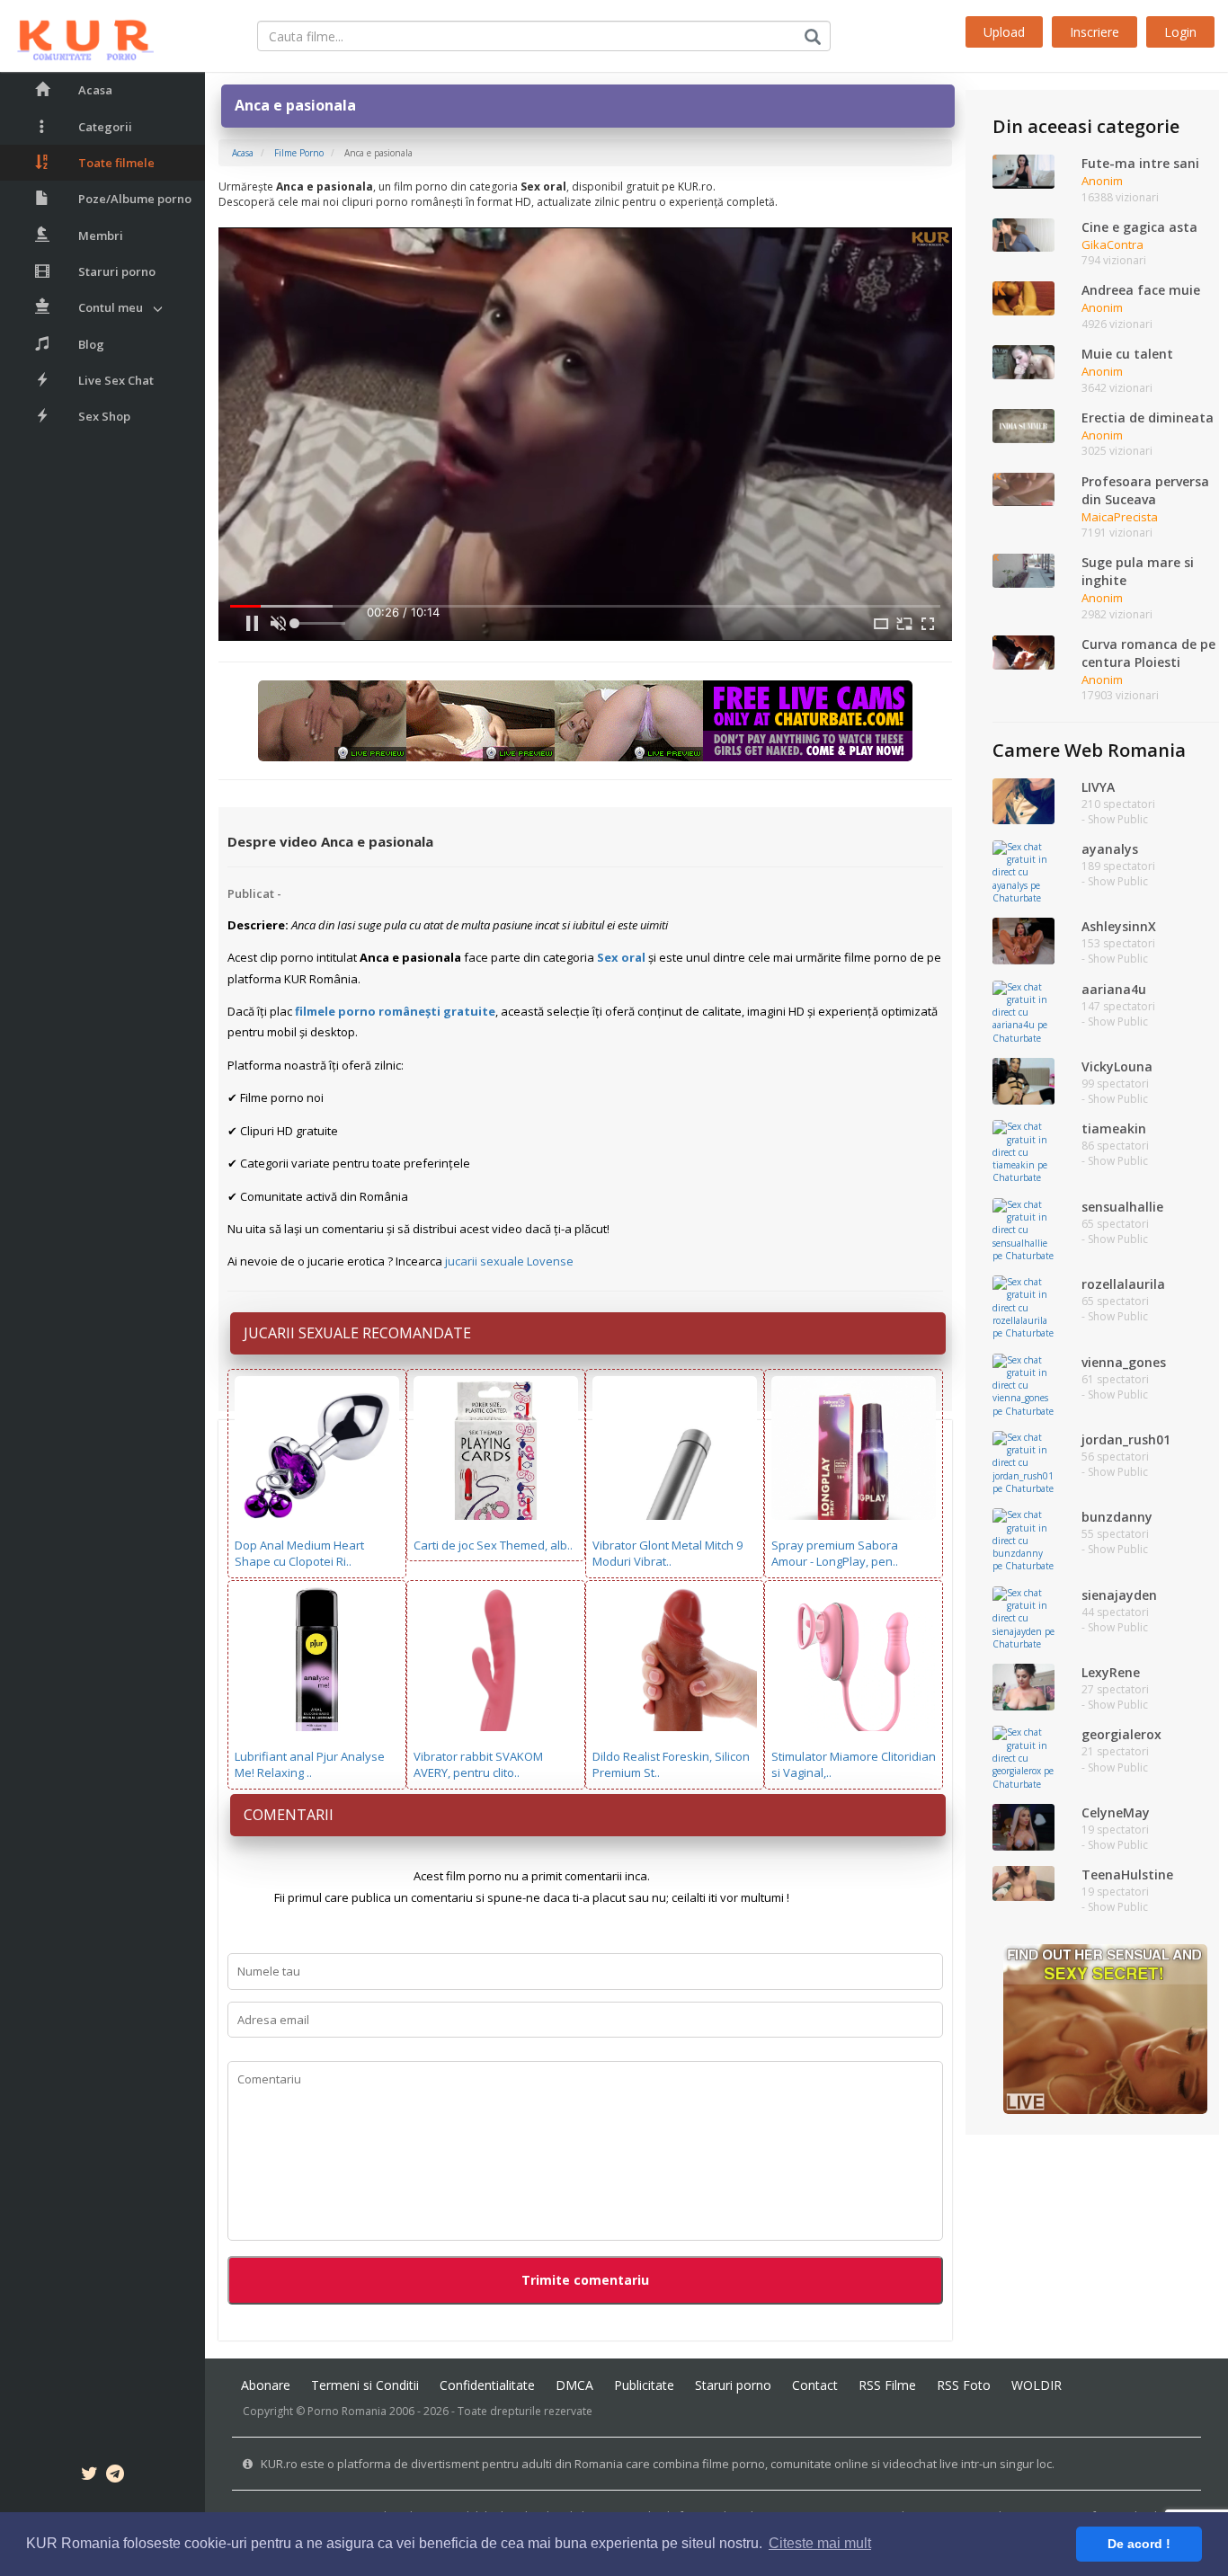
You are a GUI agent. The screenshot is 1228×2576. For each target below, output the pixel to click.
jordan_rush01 (1126, 1439)
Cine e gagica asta (1139, 227)
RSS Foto (964, 2385)
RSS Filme (887, 2385)
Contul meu (111, 307)
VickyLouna (1117, 1066)
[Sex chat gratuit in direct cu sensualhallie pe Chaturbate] (1023, 1229)
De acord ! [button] (1139, 2544)
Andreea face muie (1141, 290)
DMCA (574, 2385)
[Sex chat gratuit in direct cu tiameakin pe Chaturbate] (1023, 1151)
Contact (815, 2385)
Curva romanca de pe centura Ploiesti (1148, 653)
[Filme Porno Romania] (77, 36)
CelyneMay (1116, 1812)
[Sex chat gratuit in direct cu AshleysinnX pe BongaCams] (1023, 940)
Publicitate (644, 2385)
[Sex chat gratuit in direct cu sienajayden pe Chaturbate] (1023, 1617)
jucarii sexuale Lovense (509, 1261)
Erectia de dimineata (1148, 417)
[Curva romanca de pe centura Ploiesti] (1023, 651)
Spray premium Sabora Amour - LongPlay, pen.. (835, 1554)
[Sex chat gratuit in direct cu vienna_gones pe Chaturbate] (1023, 1384)
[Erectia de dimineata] (1023, 424)
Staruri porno (117, 271)
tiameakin (1114, 1128)
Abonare (266, 2385)
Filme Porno (299, 153)
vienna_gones (1124, 1362)
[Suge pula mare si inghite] (1023, 570)
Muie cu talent (1127, 354)
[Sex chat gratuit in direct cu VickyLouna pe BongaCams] (1023, 1080)
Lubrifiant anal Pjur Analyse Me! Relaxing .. (310, 1765)
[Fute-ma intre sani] (1023, 171)
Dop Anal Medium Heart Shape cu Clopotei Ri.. (299, 1554)
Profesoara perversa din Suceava (1145, 490)
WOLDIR (1037, 2385)
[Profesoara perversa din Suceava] (1023, 488)
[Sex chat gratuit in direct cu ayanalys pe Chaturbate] (1023, 871)
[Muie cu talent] (1023, 361)
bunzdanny (1117, 1517)
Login (1180, 32)
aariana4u (1114, 989)
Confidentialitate (487, 2385)
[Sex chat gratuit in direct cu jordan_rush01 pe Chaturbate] (1023, 1461)
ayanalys (1110, 849)
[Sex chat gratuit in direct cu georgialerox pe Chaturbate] (1023, 1757)
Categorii (105, 127)
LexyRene (1111, 1672)
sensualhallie (1122, 1207)
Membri (101, 235)
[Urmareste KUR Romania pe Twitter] (89, 2476)
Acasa (95, 90)
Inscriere (1095, 32)
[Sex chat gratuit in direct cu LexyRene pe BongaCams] (1023, 1686)
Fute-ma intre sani (1140, 163)
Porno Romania (347, 2411)
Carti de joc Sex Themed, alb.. (493, 1545)
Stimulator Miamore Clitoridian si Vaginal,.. (854, 1765)
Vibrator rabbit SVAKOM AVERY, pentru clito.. (478, 1765)
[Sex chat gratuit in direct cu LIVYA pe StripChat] (1023, 800)
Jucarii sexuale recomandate (357, 1333)
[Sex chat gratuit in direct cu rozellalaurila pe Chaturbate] (1023, 1306)
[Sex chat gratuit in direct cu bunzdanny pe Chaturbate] (1023, 1540)
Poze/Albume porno (135, 199)
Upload (1004, 32)
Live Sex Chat (116, 380)
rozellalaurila (1123, 1284)
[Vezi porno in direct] (585, 720)
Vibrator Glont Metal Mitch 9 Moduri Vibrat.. (667, 1554)
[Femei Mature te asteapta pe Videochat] (1105, 2028)
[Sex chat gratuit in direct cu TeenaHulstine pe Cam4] (1023, 1882)
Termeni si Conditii (365, 2385)
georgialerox (1121, 1734)
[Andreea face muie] (1023, 298)
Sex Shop (104, 416)
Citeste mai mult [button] (820, 2543)
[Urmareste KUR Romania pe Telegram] (115, 2476)
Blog (91, 344)
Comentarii (289, 1815)
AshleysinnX (1119, 926)
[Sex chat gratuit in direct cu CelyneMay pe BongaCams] (1023, 1825)
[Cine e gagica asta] (1023, 234)
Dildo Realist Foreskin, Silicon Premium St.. (671, 1765)
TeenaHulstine (1127, 1874)
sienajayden (1119, 1595)
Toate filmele (116, 163)
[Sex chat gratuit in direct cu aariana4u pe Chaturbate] (1023, 1011)
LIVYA (1098, 787)
